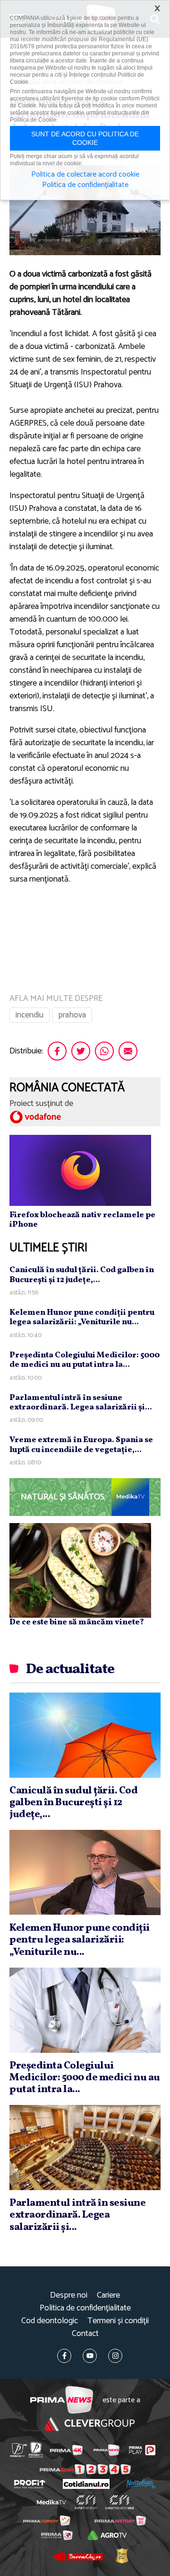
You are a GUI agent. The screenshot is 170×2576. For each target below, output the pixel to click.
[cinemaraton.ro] (86, 2502)
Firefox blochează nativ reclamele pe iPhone (82, 1220)
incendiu (30, 1015)
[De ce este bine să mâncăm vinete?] (80, 1570)
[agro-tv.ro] (107, 2535)
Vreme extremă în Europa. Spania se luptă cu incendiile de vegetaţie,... (81, 1445)
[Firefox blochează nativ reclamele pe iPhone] (80, 1170)
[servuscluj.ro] (78, 2556)
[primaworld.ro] (57, 2535)
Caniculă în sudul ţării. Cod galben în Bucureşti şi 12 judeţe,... (82, 1275)
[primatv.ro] (19, 2450)
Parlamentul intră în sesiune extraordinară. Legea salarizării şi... (81, 1403)
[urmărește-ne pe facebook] (64, 2356)
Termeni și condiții (118, 2321)
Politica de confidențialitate (85, 2308)
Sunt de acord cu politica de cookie (85, 138)
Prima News (62, 2400)
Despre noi (69, 2295)
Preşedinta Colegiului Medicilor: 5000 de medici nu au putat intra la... (85, 1360)
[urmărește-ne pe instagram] (115, 2356)
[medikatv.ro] (51, 2503)
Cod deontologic (50, 2321)
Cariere (108, 2295)
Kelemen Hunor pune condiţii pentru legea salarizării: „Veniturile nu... (82, 1317)
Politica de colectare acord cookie (85, 175)
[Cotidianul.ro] (86, 2484)
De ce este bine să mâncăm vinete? (77, 1622)
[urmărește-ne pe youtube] (90, 2356)
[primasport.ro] (85, 2469)
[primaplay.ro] (142, 2450)
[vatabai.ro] (122, 2556)
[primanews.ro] (106, 2450)
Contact (85, 2334)
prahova (72, 1015)
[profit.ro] (30, 2484)
